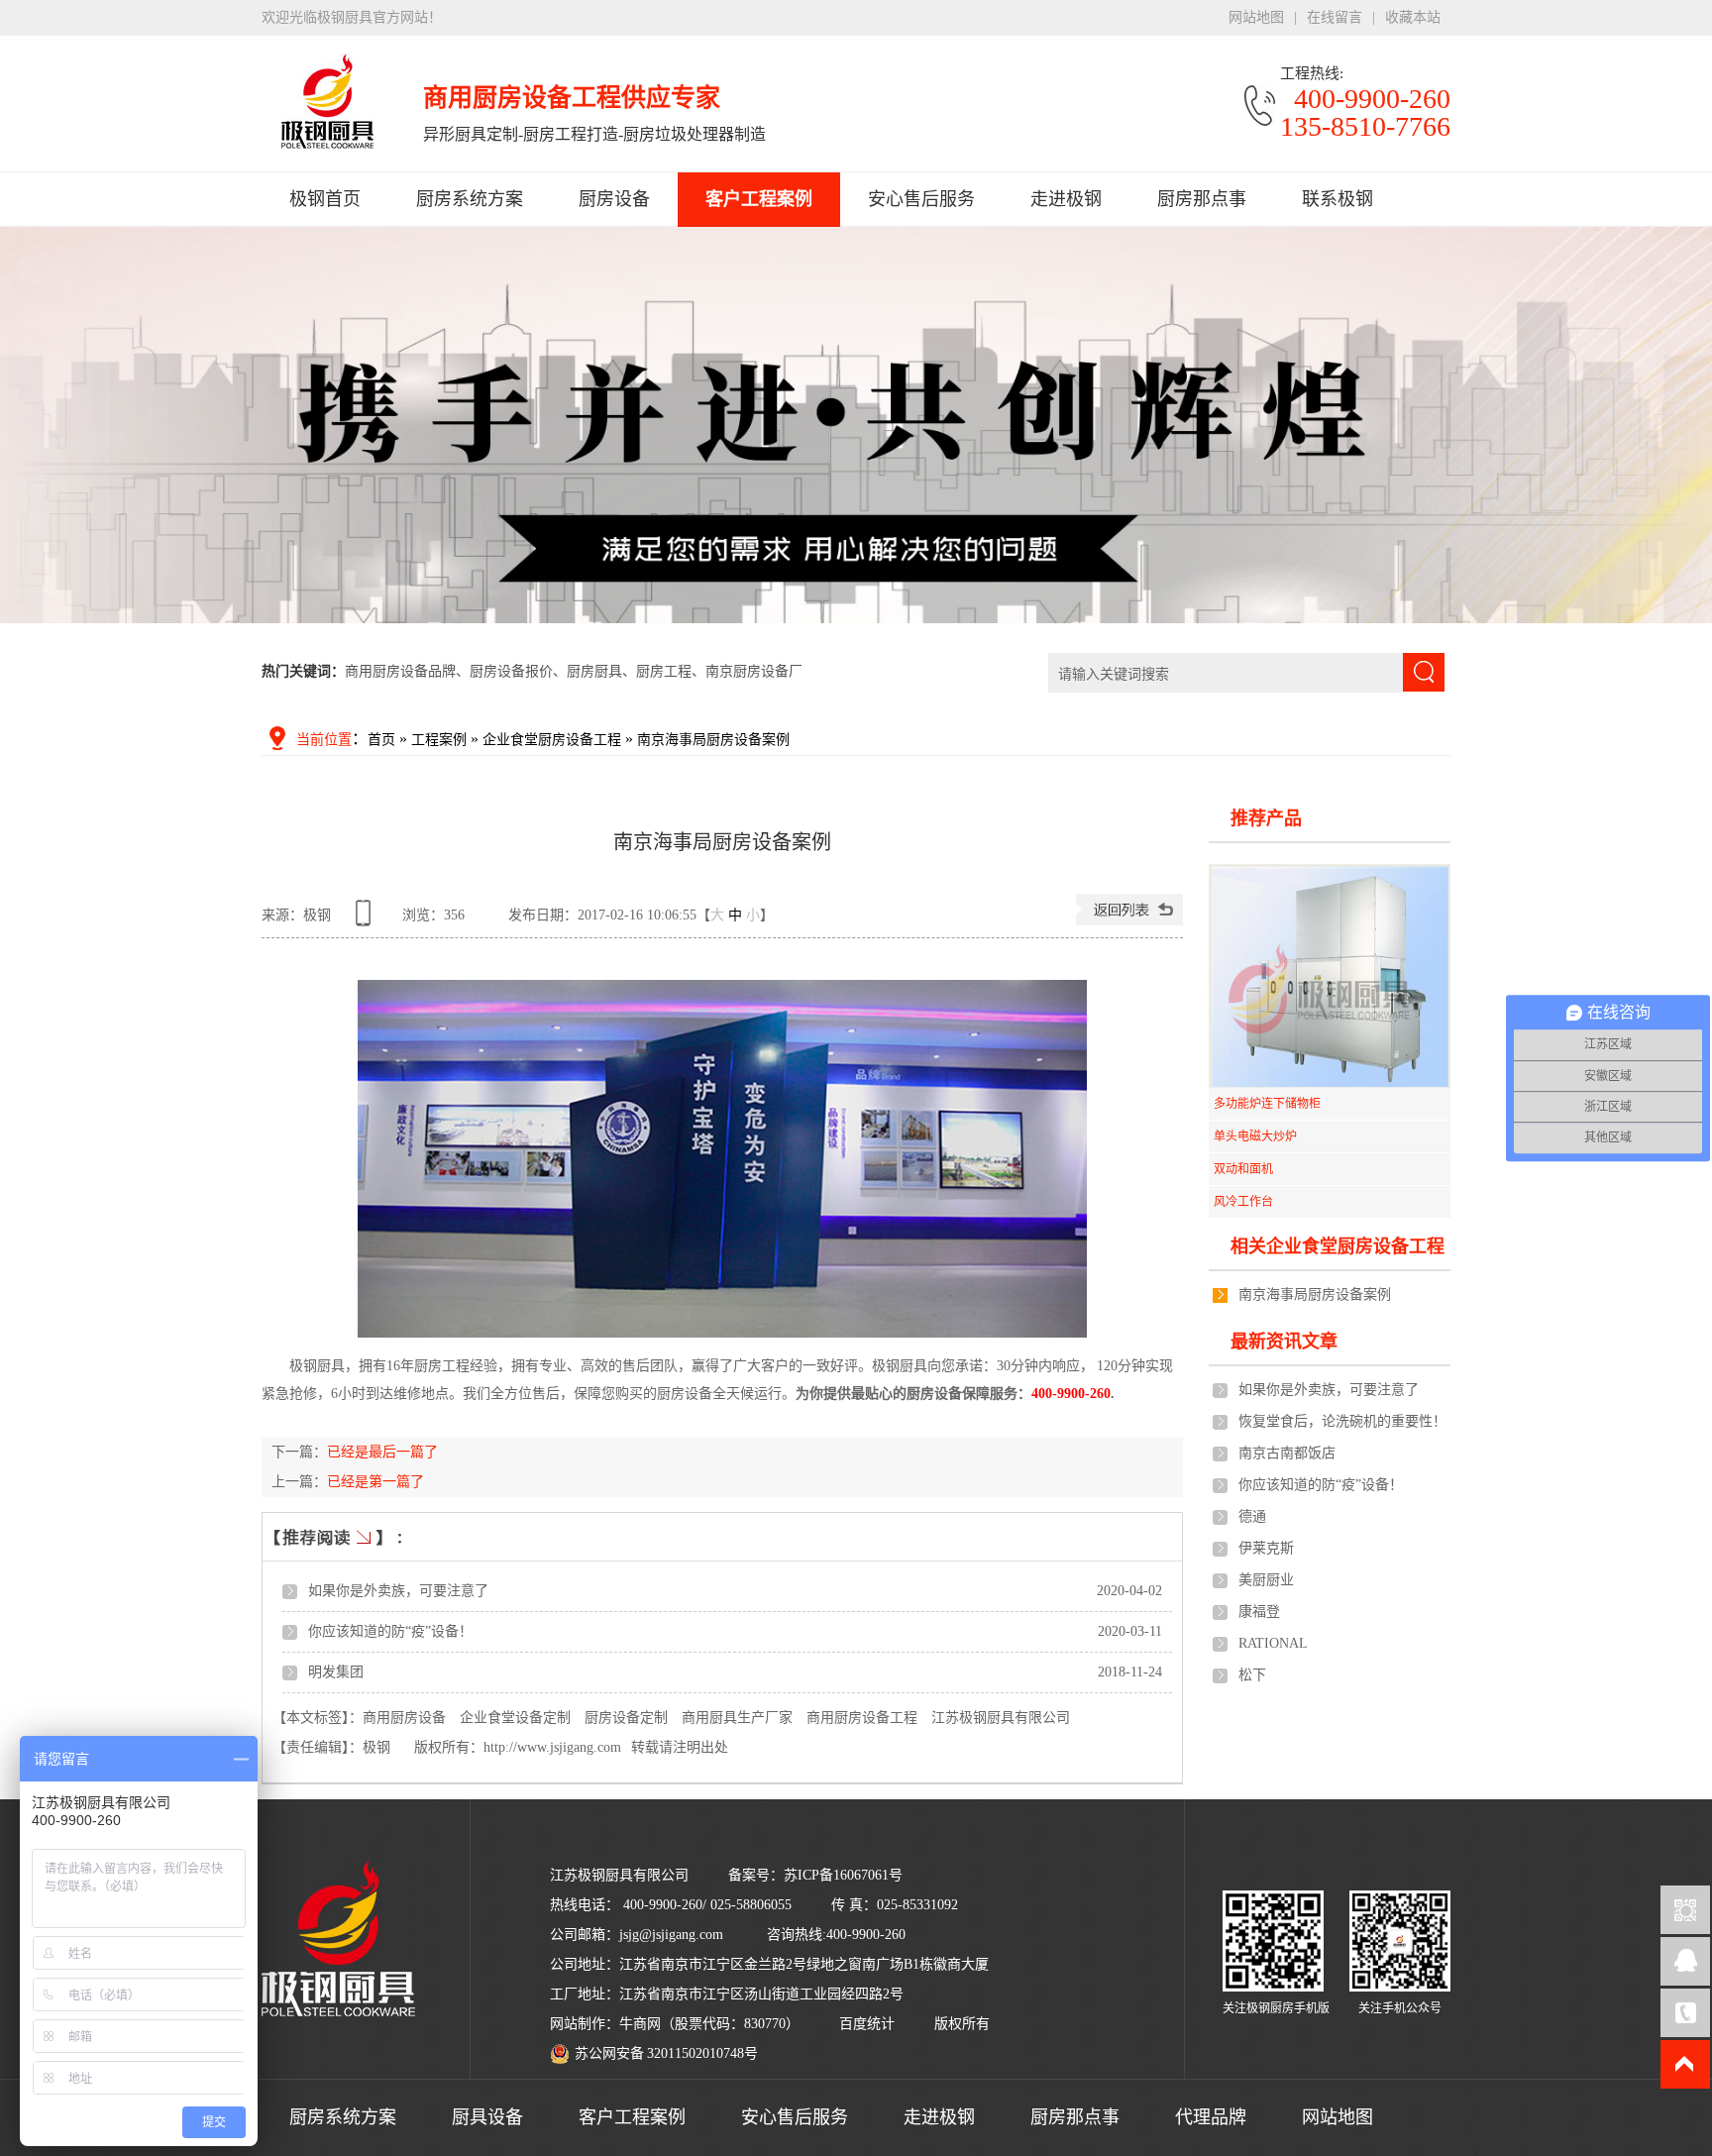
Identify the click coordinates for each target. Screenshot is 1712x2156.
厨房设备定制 (626, 1718)
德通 (1252, 1516)
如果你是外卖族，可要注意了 (398, 1591)
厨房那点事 (1202, 199)
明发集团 (336, 1672)
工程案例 (439, 740)
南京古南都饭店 (1287, 1453)
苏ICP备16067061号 (843, 1875)
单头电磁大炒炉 (1255, 1136)
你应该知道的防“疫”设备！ (390, 1631)
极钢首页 (325, 199)
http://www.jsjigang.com (552, 1747)
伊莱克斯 (1266, 1548)
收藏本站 (1413, 17)
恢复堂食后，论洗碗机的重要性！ (1342, 1421)
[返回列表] (1129, 921)
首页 (381, 740)
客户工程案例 (759, 199)
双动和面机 (1243, 1169)
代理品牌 (1211, 2117)
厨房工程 (664, 671)
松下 (1252, 1675)
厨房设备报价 (511, 671)
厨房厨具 (594, 671)
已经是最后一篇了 (382, 1452)
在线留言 (1335, 17)
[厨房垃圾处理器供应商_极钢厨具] (327, 138)
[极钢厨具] (856, 494)
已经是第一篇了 (375, 1482)
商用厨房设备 (404, 1718)
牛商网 (640, 2024)
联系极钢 (1337, 199)
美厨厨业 (1266, 1580)
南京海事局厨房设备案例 (713, 740)
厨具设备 (487, 2117)
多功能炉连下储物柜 (1267, 1104)
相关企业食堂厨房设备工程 (1337, 1246)
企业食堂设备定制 (515, 1718)
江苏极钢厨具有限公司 (1001, 1718)
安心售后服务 (921, 199)
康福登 (1259, 1612)
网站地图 (1256, 17)
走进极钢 (1066, 199)
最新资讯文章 (1284, 1342)
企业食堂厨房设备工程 (552, 740)
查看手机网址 (367, 920)
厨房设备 (614, 199)
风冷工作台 (1243, 1202)
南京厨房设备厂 (754, 671)
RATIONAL (1273, 1643)
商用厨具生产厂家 (737, 1718)
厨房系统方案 (470, 199)
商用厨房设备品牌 (400, 671)
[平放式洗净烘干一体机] (1330, 976)
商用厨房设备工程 (862, 1718)
